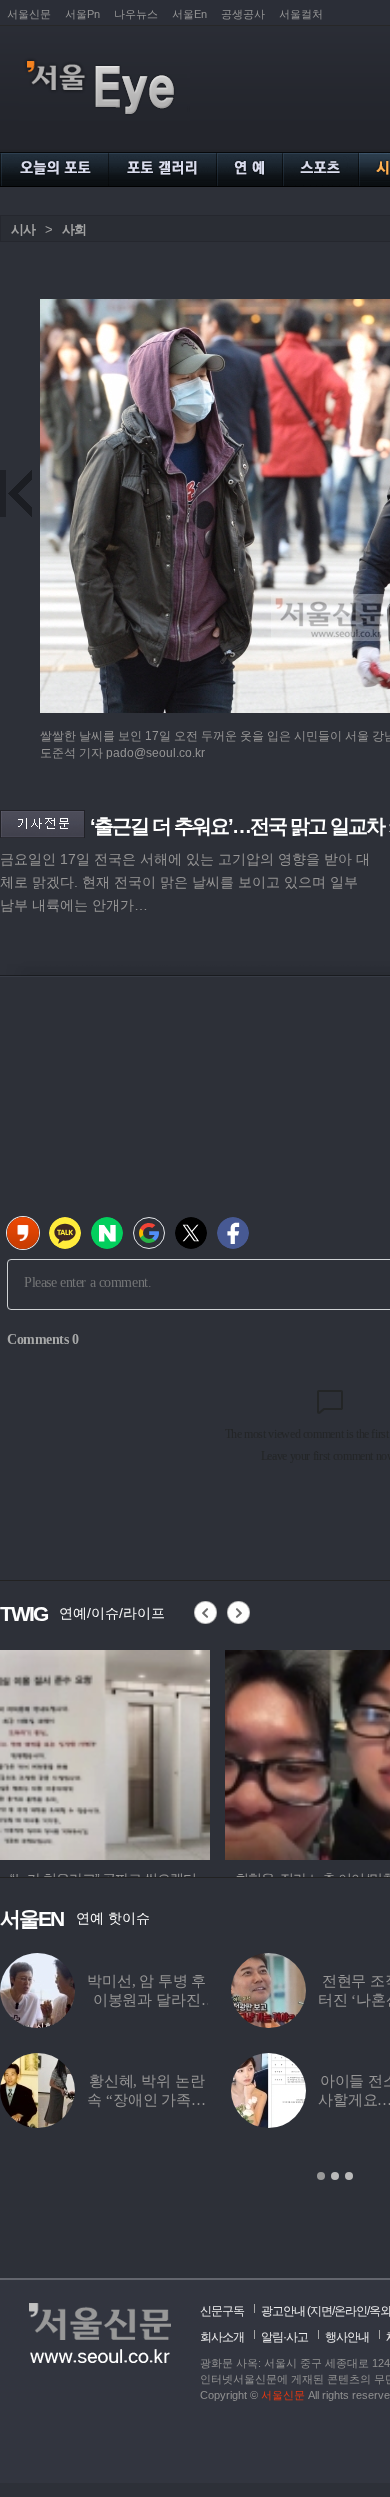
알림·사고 (284, 2337)
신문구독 (222, 2311)
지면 (321, 2311)
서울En (189, 14)
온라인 (350, 2311)
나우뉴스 (136, 14)
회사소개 (222, 2337)
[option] (105, 1752)
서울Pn (82, 14)
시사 (23, 229)
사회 (74, 229)
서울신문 (29, 14)
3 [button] (349, 2176)
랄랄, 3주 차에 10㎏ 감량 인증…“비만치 (157, 2100)
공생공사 (243, 14)
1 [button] (321, 2176)
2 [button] (335, 2176)
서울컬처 (301, 14)
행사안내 (347, 2337)
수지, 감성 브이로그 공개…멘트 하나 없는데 (158, 2000)
